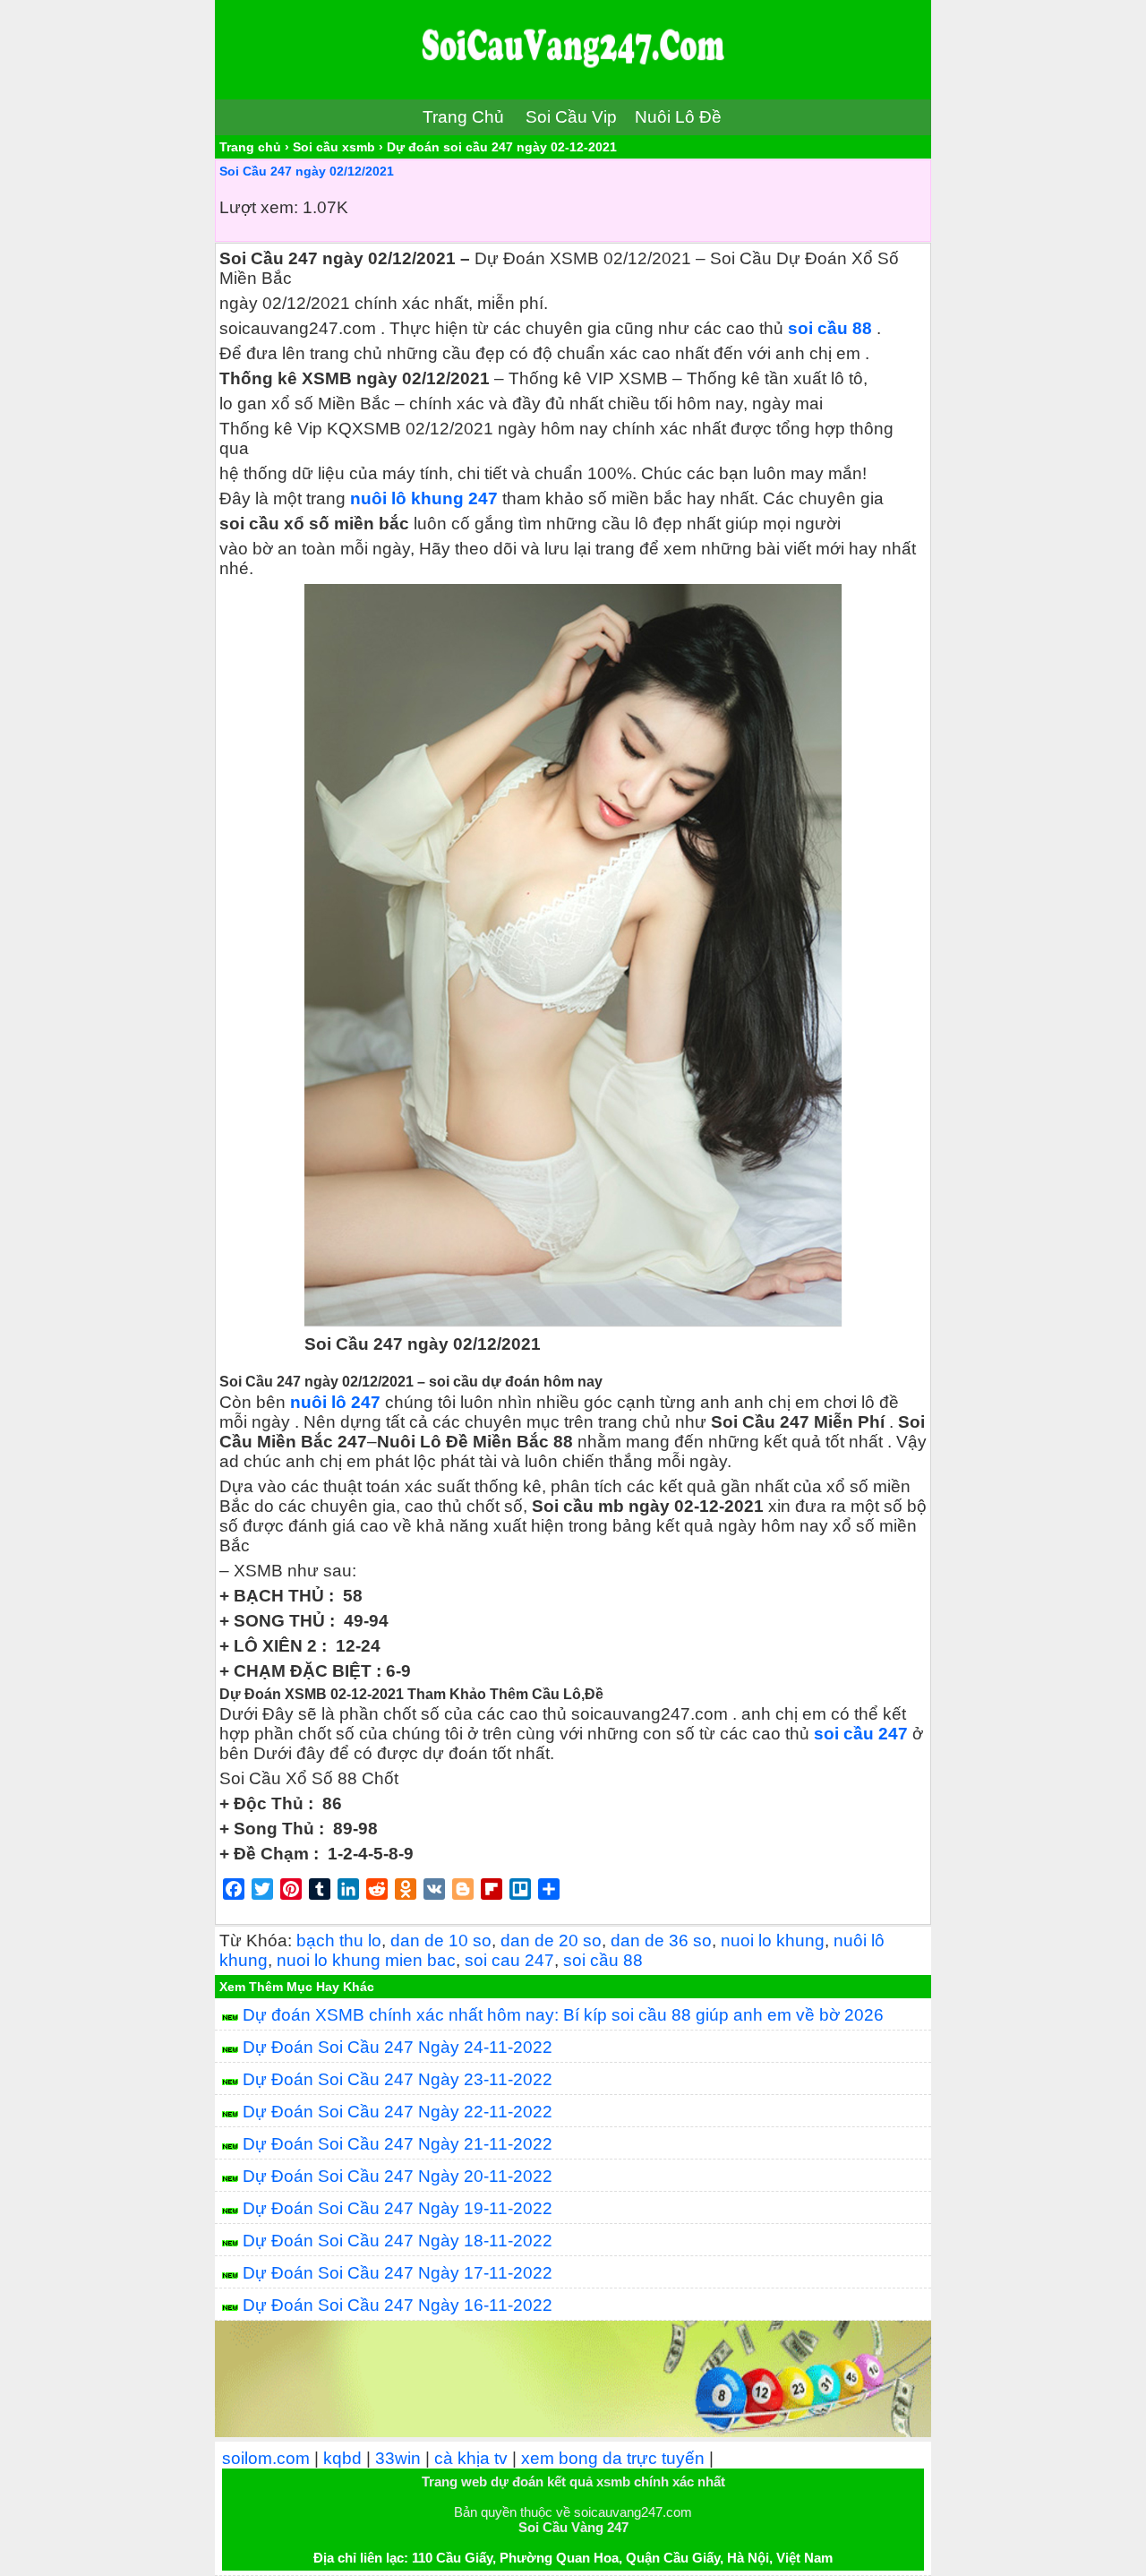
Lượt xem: (259, 207)
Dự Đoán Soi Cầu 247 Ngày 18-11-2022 (398, 2241)
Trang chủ (250, 147)
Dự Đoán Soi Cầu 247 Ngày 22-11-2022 (398, 2112)
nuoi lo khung (773, 1941)
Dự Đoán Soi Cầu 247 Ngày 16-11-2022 (398, 2305)
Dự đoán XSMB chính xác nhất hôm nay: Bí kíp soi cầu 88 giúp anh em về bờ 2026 (563, 2015)
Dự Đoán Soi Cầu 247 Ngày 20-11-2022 (398, 2176)
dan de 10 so (441, 1941)
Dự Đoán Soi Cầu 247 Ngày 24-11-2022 (398, 2047)
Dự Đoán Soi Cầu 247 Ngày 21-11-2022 (398, 2144)
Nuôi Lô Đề (678, 117)
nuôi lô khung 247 (424, 498)
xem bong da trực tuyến (613, 2458)
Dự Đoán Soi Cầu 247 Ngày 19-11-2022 (398, 2208)
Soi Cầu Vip (571, 117)
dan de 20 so (551, 1941)
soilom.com (266, 2458)
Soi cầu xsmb (334, 147)
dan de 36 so (661, 1941)
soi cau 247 (509, 1960)
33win (398, 2458)
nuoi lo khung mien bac (366, 1960)
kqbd (342, 2458)
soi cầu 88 (830, 328)
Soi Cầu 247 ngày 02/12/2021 (307, 171)
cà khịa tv (471, 2458)
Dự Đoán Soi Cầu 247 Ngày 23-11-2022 (398, 2079)
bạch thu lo (339, 1941)
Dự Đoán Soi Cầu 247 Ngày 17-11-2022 (398, 2273)
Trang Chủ (463, 117)
